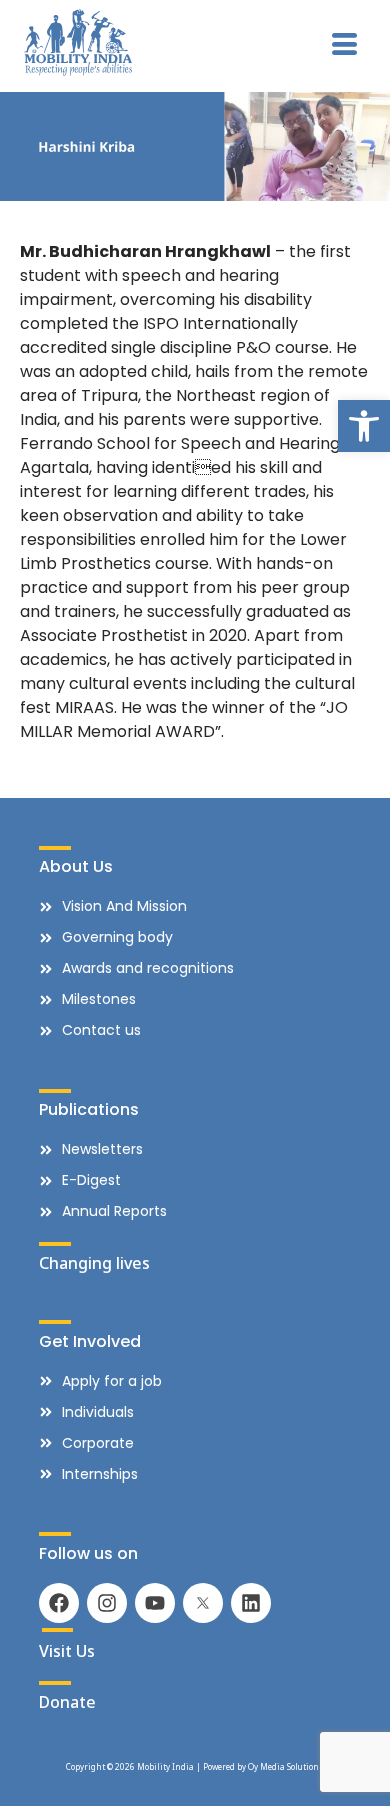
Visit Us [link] (67, 1651)
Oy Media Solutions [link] (286, 1766)
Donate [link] (67, 1702)
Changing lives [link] (94, 1263)
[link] (364, 426)
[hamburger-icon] (344, 46)
